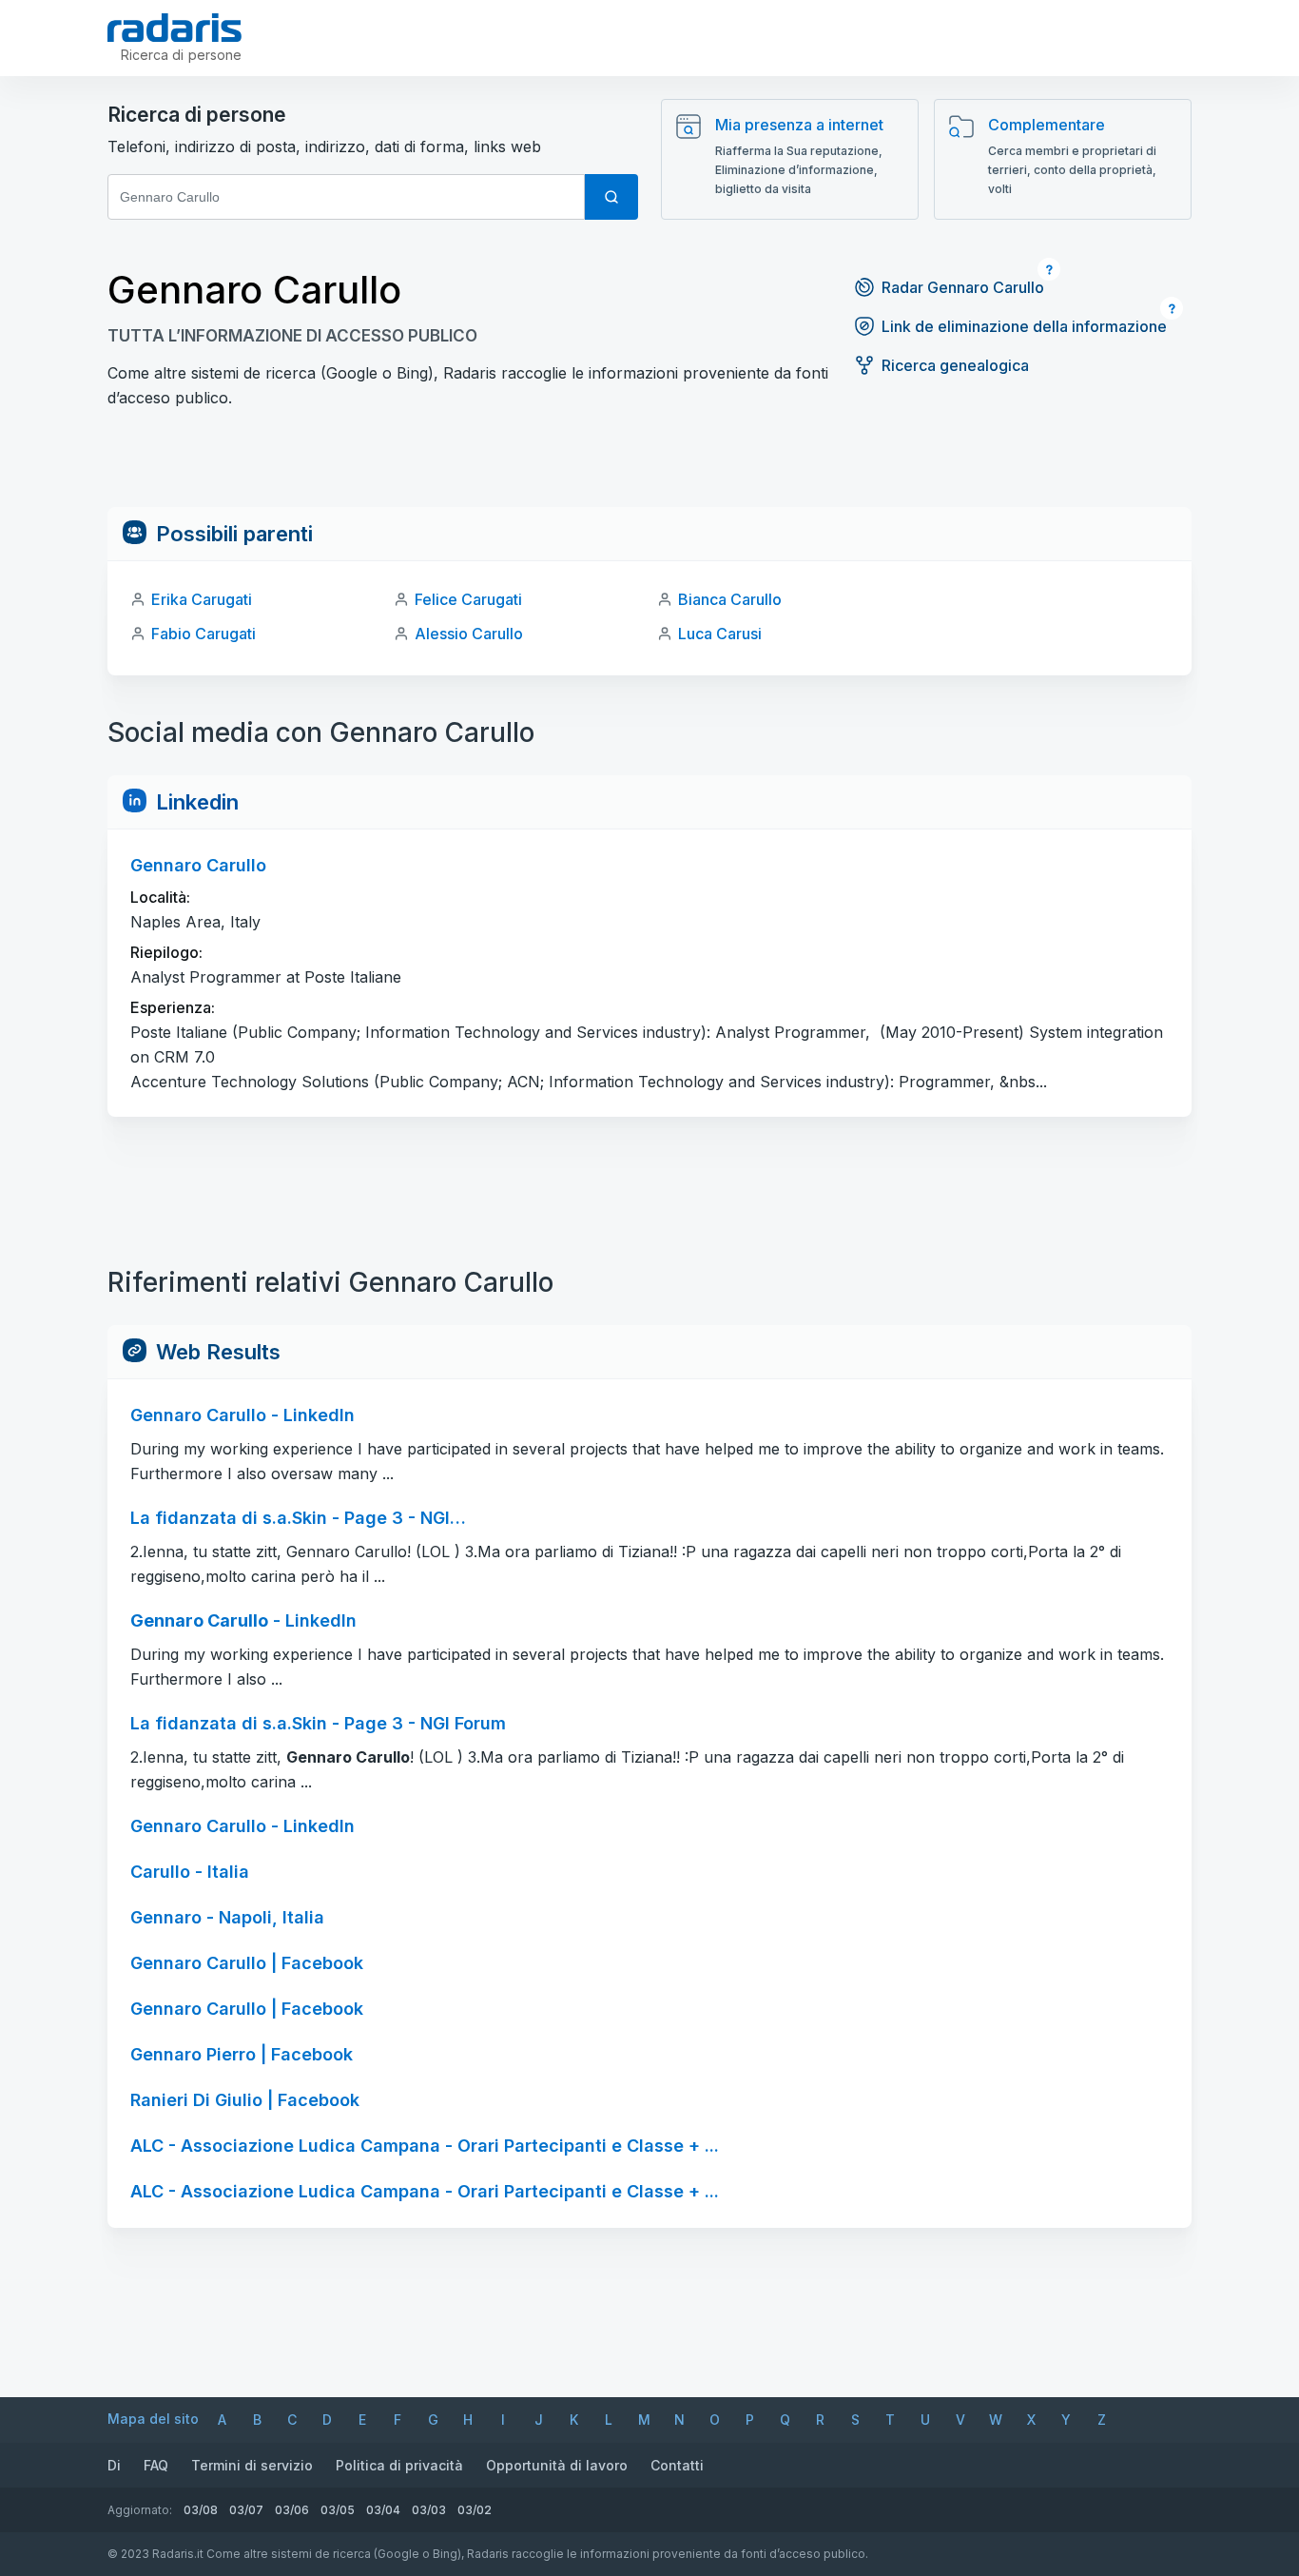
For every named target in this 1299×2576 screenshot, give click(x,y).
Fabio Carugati (204, 634)
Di (114, 2465)
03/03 (429, 2510)
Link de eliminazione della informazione (1024, 326)
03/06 (292, 2510)
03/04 (383, 2510)
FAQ (156, 2465)
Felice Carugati (468, 599)
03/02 (475, 2510)
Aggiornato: (140, 2510)
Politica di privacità (399, 2465)
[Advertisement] (649, 464)
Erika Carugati (202, 599)
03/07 (246, 2510)
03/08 (201, 2510)
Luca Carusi (720, 634)
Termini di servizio (252, 2465)
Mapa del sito (153, 2419)
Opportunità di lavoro (557, 2465)
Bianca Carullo (730, 599)
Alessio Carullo (469, 634)
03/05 (338, 2510)
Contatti (677, 2465)
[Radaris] (174, 28)
